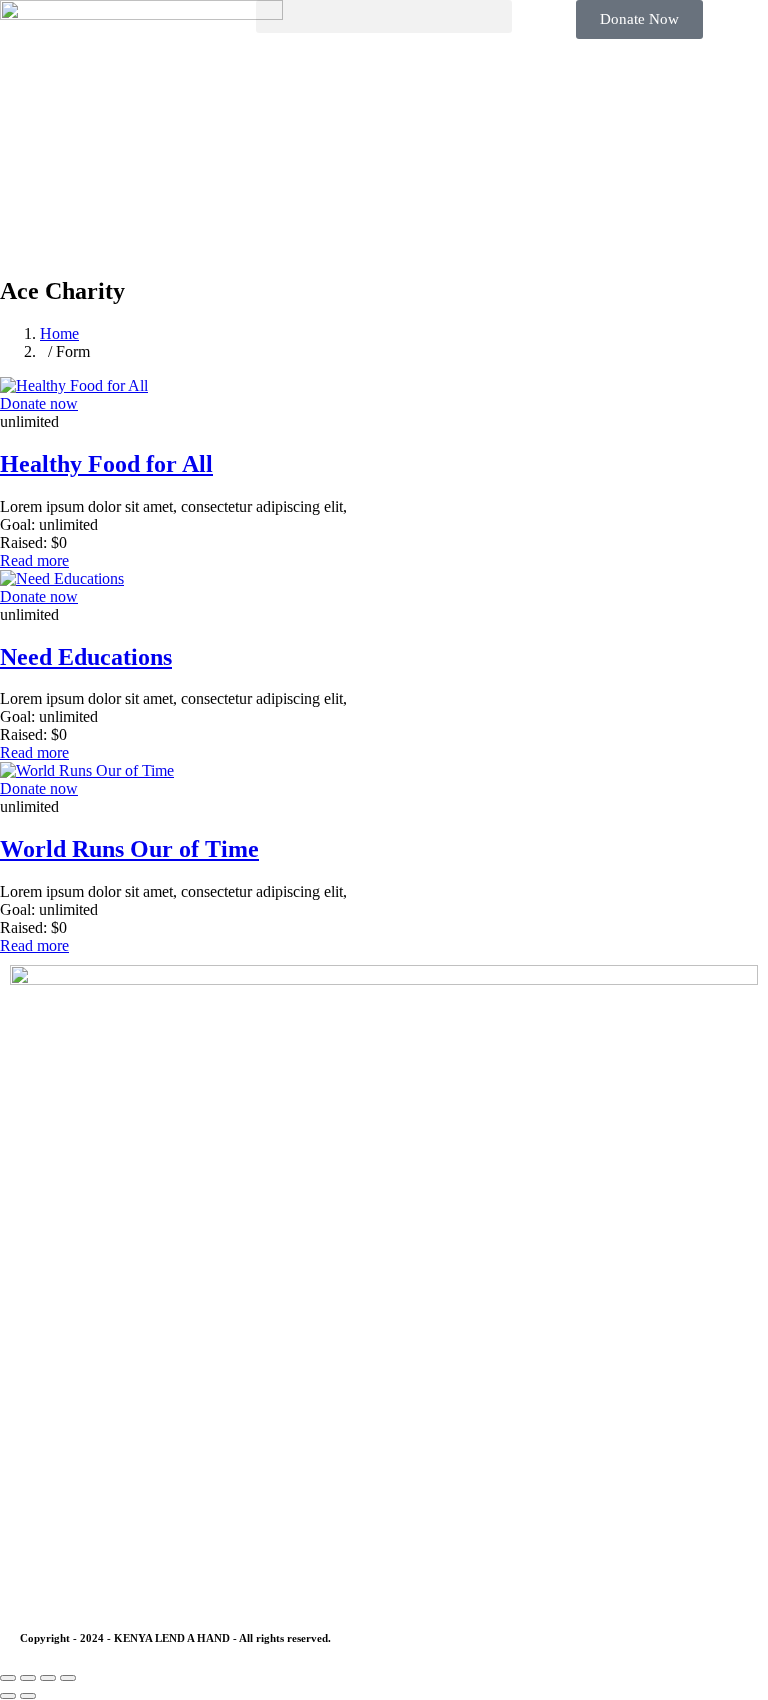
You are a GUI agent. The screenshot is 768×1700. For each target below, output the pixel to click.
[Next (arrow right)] (28, 1696)
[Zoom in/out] (8, 1678)
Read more (34, 560)
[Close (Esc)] (68, 1678)
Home (59, 333)
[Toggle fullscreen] (28, 1678)
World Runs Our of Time (129, 849)
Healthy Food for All (106, 464)
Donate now (39, 403)
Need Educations (86, 657)
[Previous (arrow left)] (8, 1696)
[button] (384, 16)
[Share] (48, 1678)
